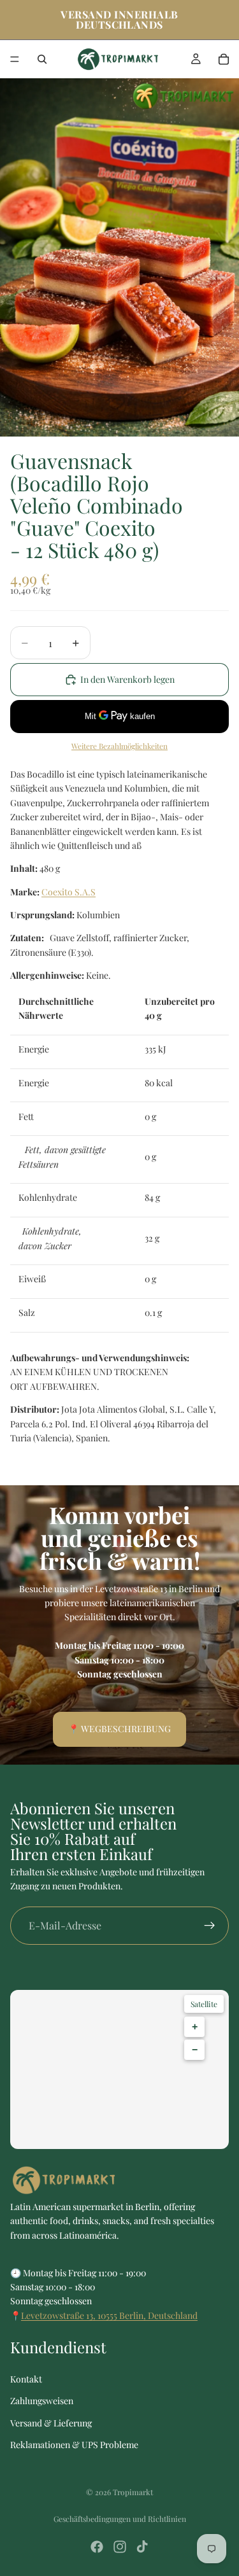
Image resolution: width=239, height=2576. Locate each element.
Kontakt (26, 2379)
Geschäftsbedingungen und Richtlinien (120, 2519)
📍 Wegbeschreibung (119, 1729)
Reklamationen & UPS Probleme (74, 2445)
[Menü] (15, 59)
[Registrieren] (210, 1925)
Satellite (204, 2004)
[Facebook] (97, 2547)
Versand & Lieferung (51, 2423)
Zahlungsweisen (42, 2401)
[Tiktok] (142, 2547)
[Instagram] (120, 2547)
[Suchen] (42, 59)
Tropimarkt (133, 2492)
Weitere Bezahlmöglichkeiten (119, 746)
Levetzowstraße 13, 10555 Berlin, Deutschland (109, 2315)
